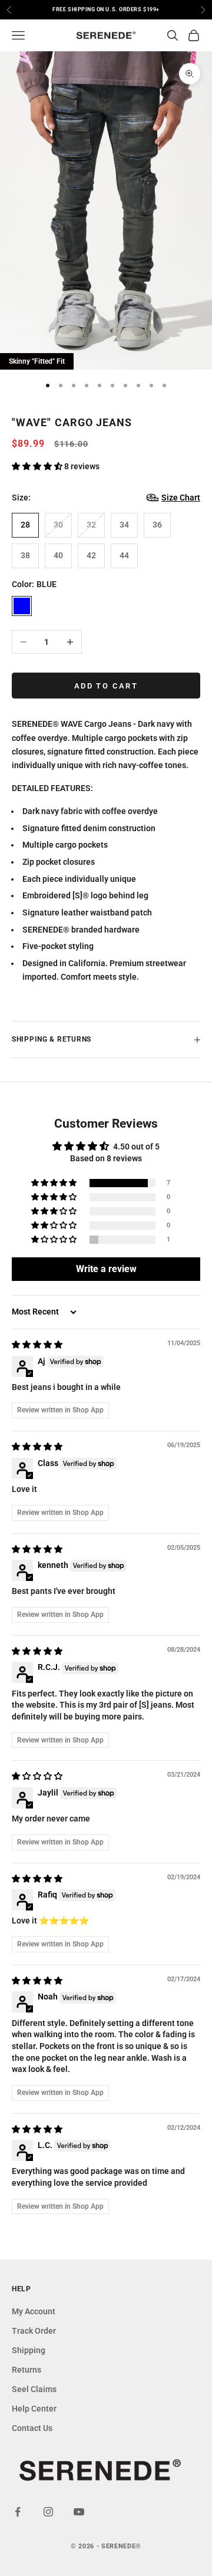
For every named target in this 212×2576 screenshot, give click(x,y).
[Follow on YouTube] (79, 2512)
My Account (34, 2311)
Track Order (34, 2331)
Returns (26, 2370)
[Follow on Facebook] (18, 2512)
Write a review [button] (106, 1269)
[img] (37, 1345)
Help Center (34, 2409)
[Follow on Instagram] (48, 2512)
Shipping (29, 2350)
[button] (38, 466)
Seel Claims (34, 2389)
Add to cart (106, 686)
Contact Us (32, 2428)
